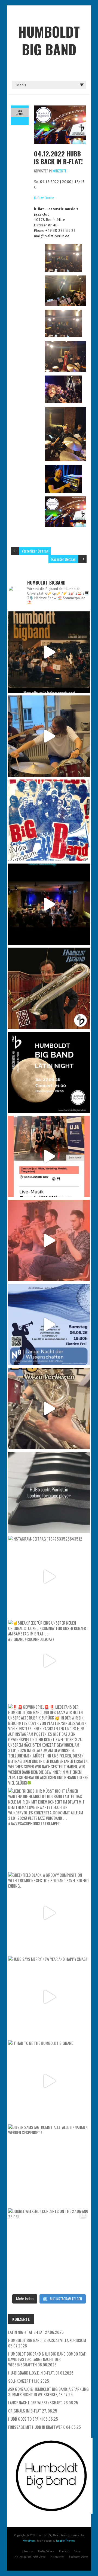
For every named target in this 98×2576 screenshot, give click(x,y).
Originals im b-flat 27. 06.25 (33, 2411)
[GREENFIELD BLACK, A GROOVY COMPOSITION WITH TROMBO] (49, 1913)
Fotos (77, 2551)
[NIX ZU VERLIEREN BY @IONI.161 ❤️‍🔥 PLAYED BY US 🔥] (49, 1409)
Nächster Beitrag (63, 559)
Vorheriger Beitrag (35, 551)
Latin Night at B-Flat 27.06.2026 (36, 2332)
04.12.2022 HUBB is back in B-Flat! (58, 157)
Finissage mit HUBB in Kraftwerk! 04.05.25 (45, 2427)
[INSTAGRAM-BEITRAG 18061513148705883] (49, 1072)
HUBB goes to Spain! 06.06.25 (33, 2419)
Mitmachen (57, 2557)
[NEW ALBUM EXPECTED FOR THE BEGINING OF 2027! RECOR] (49, 652)
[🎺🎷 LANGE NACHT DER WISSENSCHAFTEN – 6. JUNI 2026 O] (49, 1324)
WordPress (29, 2541)
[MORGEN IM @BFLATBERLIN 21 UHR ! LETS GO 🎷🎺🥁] (49, 904)
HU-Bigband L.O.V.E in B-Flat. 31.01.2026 (41, 2373)
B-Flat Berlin (44, 198)
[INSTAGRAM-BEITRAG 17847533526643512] (49, 1577)
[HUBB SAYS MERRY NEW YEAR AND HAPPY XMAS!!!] (49, 1997)
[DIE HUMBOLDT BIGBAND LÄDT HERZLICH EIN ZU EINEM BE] (49, 1240)
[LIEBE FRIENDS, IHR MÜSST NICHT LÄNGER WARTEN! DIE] (49, 1829)
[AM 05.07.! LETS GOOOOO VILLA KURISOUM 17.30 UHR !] (49, 736)
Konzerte (59, 171)
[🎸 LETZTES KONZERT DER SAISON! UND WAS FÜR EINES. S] (49, 820)
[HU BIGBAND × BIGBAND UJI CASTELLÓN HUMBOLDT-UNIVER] (49, 1156)
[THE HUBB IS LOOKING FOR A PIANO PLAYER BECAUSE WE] (49, 1493)
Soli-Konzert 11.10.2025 (29, 2381)
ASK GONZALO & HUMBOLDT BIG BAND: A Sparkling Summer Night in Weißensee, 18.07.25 (48, 2392)
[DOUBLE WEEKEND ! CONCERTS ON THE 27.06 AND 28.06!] (49, 2249)
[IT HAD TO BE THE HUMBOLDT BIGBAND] (49, 2081)
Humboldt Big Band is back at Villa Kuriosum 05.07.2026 (47, 2343)
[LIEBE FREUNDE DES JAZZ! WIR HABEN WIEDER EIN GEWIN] (49, 988)
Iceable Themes (65, 2541)
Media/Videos (46, 2551)
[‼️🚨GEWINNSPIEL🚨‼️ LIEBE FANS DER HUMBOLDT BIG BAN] (49, 1745)
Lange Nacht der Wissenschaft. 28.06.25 (43, 2402)
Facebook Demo (78, 2557)
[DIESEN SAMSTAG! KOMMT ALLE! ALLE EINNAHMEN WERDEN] (49, 2165)
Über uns (28, 2551)
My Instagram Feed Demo (30, 2557)
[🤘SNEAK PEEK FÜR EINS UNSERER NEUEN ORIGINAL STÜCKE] (49, 1661)
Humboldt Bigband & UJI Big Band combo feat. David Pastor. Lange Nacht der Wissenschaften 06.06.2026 (47, 2359)
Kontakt (64, 2551)
